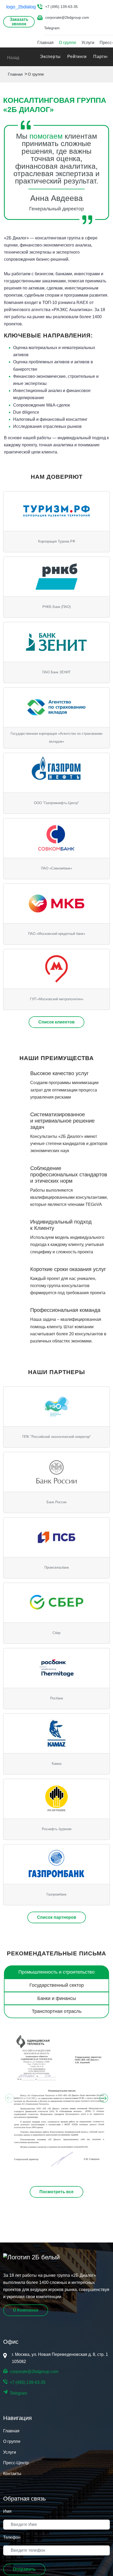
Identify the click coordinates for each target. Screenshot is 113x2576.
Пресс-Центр (16, 2463)
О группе (68, 43)
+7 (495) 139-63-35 (61, 7)
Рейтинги (77, 57)
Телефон (12, 2537)
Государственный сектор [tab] (57, 1985)
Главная (45, 43)
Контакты (12, 2474)
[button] (56, 2098)
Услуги (88, 43)
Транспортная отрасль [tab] (57, 2011)
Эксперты (50, 57)
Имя (7, 2511)
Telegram (52, 28)
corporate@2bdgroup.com (67, 17)
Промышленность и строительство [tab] (56, 1972)
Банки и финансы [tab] (57, 1998)
